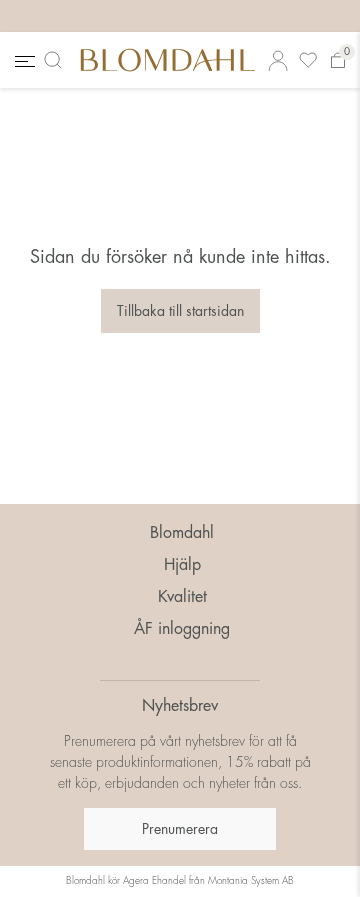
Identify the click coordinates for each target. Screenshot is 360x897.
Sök (57, 60)
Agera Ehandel (154, 881)
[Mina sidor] (278, 60)
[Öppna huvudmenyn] (23, 60)
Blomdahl (182, 533)
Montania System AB (251, 881)
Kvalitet (182, 597)
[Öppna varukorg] (338, 60)
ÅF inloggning (182, 629)
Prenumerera (180, 829)
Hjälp (182, 565)
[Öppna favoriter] (308, 60)
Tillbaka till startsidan (180, 311)
